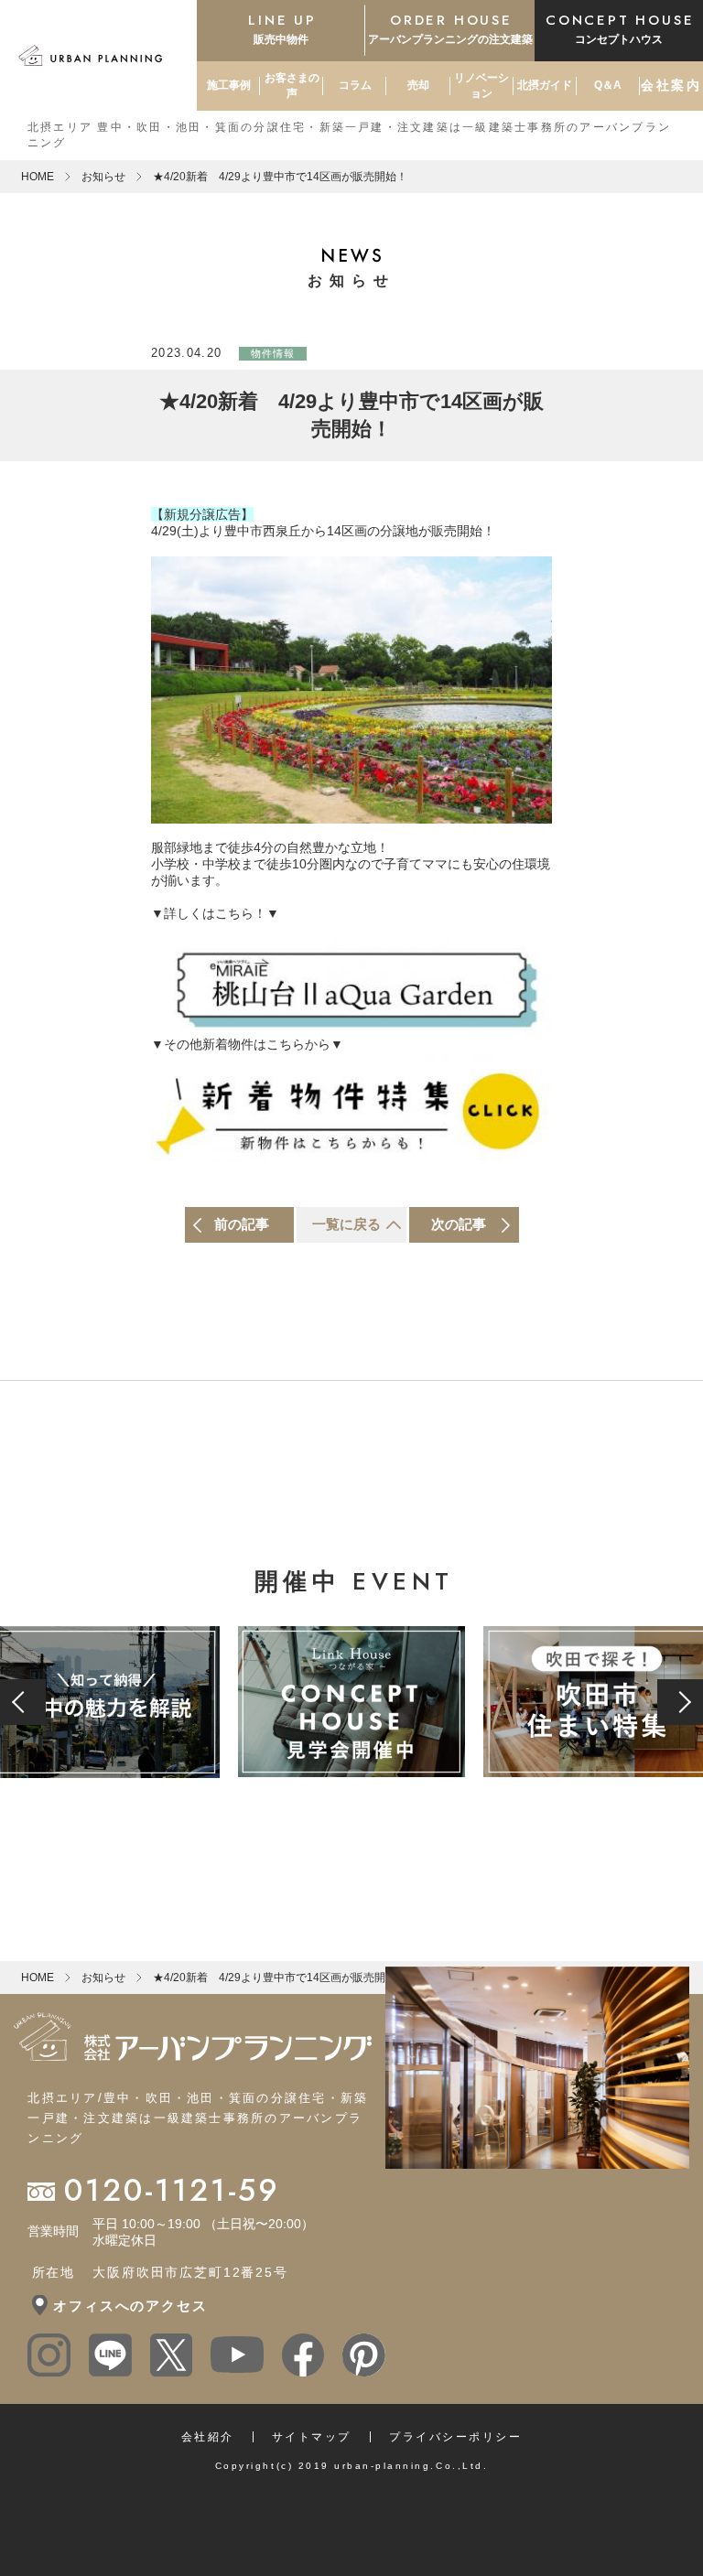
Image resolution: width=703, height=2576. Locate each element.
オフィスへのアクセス (130, 2306)
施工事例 (229, 85)
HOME (38, 177)
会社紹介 (208, 2437)
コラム (355, 85)
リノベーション (481, 86)
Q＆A (608, 85)
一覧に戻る (346, 1224)
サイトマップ (312, 2437)
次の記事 (459, 1224)
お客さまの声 (292, 86)
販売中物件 (282, 28)
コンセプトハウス (620, 28)
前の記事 (242, 1224)
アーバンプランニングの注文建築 (450, 28)
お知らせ (103, 177)
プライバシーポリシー (455, 2437)
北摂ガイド (545, 85)
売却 (418, 85)
